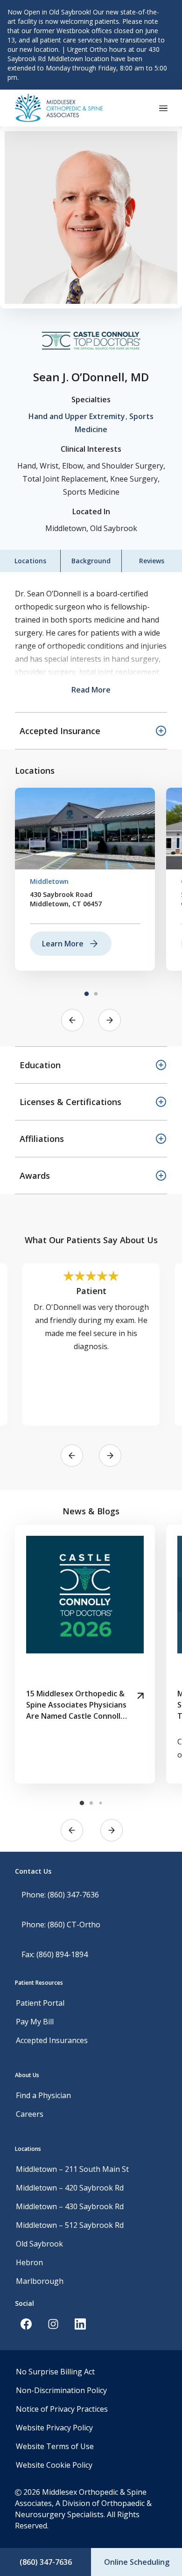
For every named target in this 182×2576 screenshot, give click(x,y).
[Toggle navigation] (163, 108)
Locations (30, 561)
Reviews (152, 561)
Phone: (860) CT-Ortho (61, 1925)
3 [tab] (100, 1803)
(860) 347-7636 (46, 2562)
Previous (72, 1020)
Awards (35, 1176)
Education (40, 1065)
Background (91, 561)
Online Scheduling (137, 2562)
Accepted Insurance (60, 731)
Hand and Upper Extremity (77, 416)
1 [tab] (86, 994)
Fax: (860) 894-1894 (55, 1954)
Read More (91, 690)
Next (110, 1020)
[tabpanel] (85, 879)
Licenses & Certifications (70, 1102)
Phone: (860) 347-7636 (60, 1895)
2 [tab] (96, 994)
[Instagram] (53, 2324)
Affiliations (42, 1139)
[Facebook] (26, 2324)
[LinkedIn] (80, 2324)
